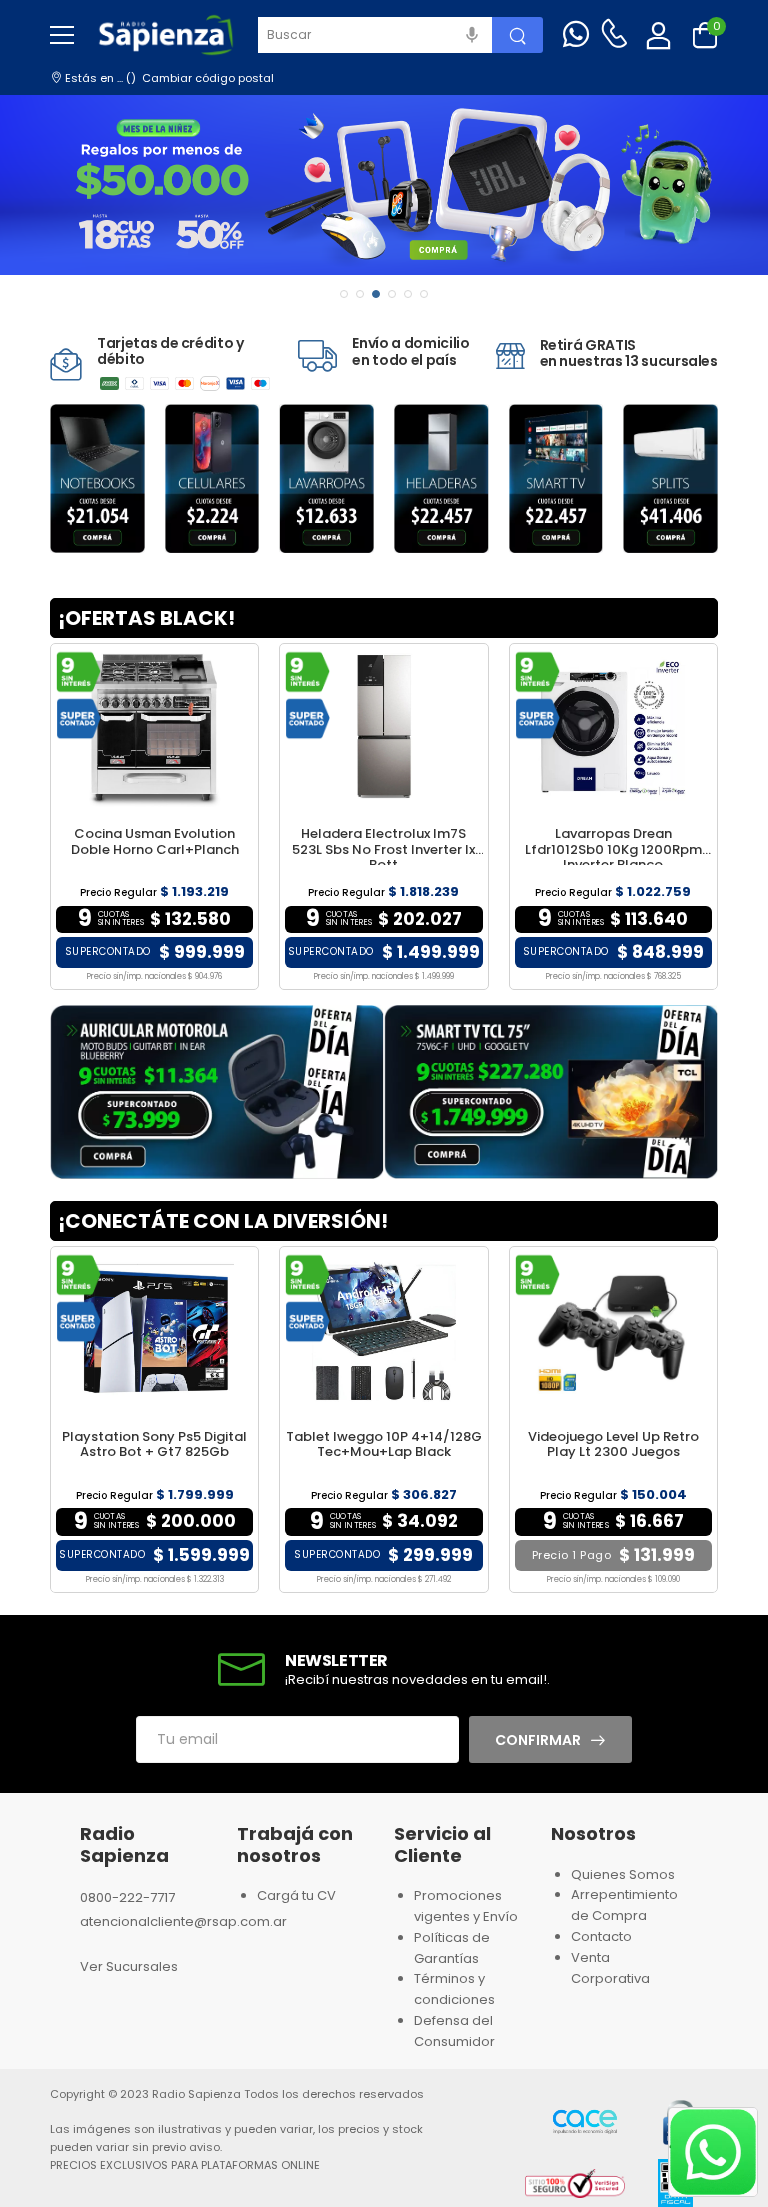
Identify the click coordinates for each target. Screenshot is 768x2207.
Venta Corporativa (610, 1968)
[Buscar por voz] (472, 35)
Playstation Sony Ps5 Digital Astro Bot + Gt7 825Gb (154, 1444)
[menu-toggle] (62, 35)
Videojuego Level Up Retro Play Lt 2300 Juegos (613, 1444)
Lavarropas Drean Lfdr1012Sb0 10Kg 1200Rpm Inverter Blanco (613, 849)
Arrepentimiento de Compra (624, 1905)
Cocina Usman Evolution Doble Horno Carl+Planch (155, 841)
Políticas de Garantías (452, 1948)
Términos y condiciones (454, 1989)
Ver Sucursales (129, 1966)
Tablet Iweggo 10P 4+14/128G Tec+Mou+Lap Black (384, 1444)
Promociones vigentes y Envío (466, 1906)
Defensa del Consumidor (454, 2031)
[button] (344, 294)
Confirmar (538, 1740)
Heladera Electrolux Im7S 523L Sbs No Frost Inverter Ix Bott (383, 849)
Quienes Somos (623, 1874)
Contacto (601, 1936)
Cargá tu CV (296, 1895)
